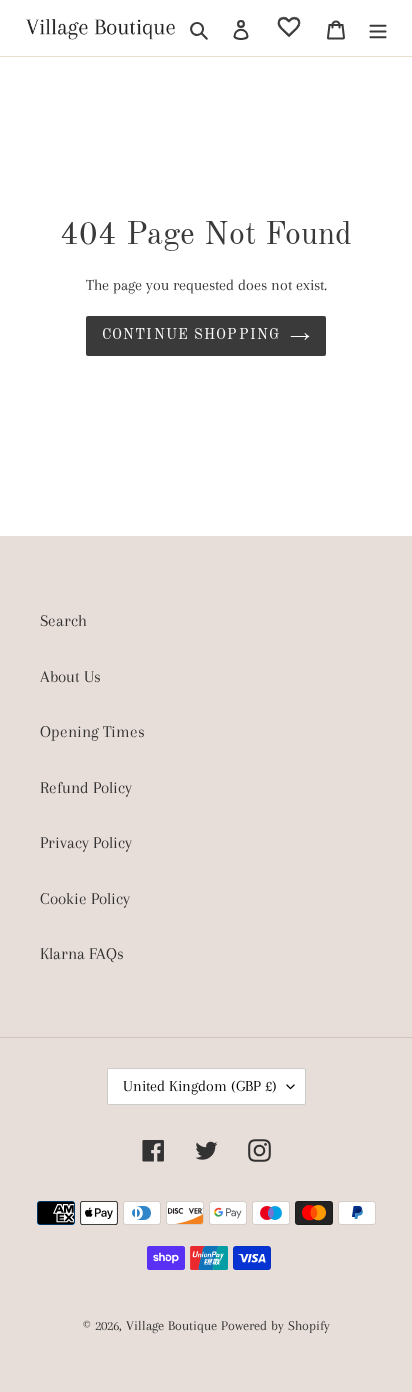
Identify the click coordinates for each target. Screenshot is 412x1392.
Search (63, 620)
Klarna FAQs (82, 953)
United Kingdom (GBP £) (200, 1086)
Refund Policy (86, 787)
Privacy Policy (86, 842)
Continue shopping (191, 335)
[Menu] (378, 28)
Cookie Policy (85, 898)
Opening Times (92, 731)
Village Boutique (173, 1325)
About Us (70, 676)
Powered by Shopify (275, 1325)
